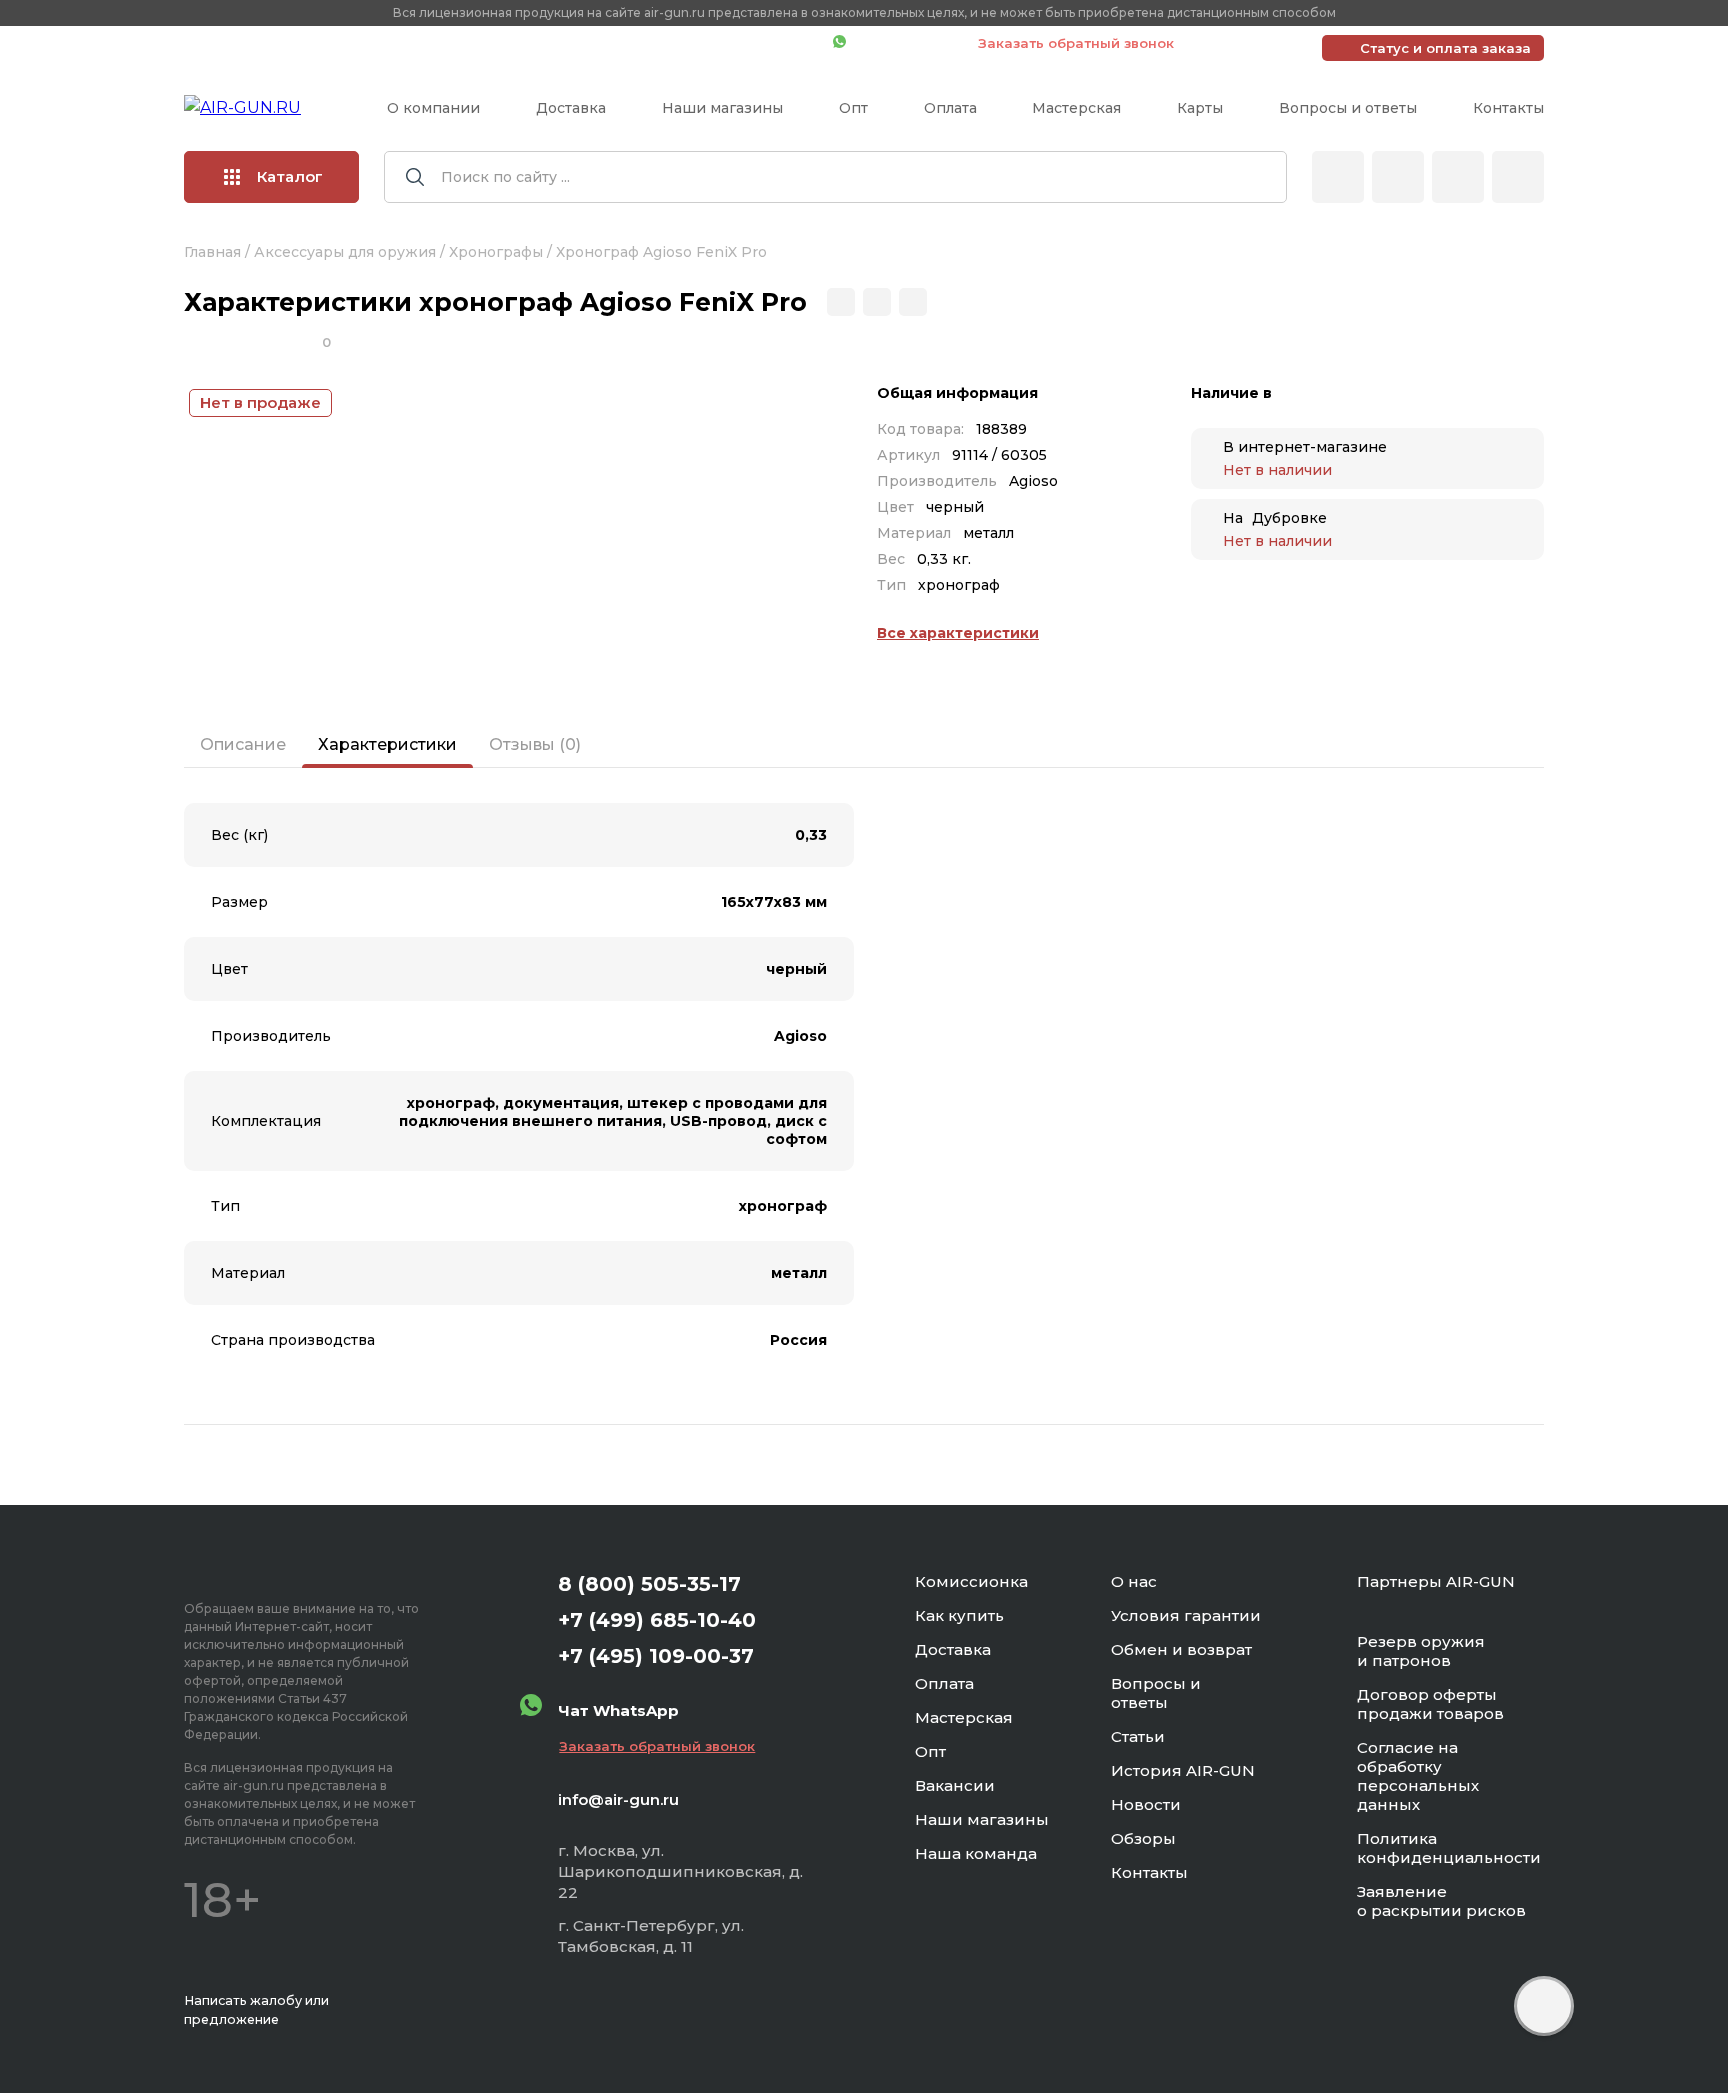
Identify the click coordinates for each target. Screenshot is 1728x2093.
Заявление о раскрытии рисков (1441, 1901)
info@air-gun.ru (618, 1799)
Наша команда (976, 1853)
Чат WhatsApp (902, 43)
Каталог (290, 176)
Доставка (571, 108)
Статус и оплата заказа (1445, 48)
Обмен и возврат (1181, 1649)
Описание (243, 744)
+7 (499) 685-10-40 (529, 43)
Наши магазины (722, 108)
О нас (1134, 1581)
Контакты (1508, 108)
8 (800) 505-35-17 (649, 1584)
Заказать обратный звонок (1076, 43)
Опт (853, 108)
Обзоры (1143, 1838)
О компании (433, 108)
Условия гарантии (1186, 1615)
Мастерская (1076, 108)
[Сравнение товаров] (1398, 177)
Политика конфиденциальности (1449, 1848)
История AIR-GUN (1183, 1770)
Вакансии (955, 1785)
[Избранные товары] (1458, 177)
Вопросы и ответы (1348, 108)
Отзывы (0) (535, 744)
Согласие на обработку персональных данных (1418, 1776)
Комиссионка (971, 1581)
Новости (1146, 1804)
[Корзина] (1518, 177)
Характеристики (387, 744)
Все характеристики (958, 633)
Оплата (950, 108)
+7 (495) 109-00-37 (728, 43)
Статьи (1138, 1736)
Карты (1200, 108)
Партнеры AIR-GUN (1436, 1581)
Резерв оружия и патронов (1421, 1651)
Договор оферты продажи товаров (1430, 1704)
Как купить (959, 1615)
